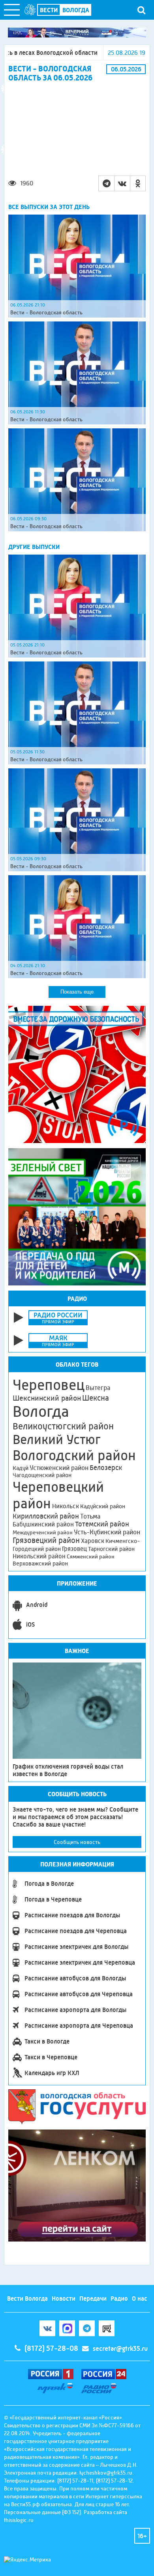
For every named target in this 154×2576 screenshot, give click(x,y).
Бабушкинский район (43, 1524)
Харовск (93, 1541)
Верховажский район (40, 1564)
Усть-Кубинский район (107, 1532)
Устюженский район (59, 1468)
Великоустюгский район (63, 1426)
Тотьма (90, 1516)
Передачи (93, 2299)
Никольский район (39, 1556)
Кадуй (21, 1468)
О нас (140, 2299)
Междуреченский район (43, 1532)
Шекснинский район (47, 1398)
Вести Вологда (27, 2299)
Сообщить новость (77, 1842)
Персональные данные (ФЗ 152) (42, 2512)
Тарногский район (111, 1549)
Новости (64, 2299)
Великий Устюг (57, 1439)
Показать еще (77, 992)
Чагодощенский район (42, 1475)
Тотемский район (102, 1524)
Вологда (41, 1412)
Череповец (49, 1385)
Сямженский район (91, 1556)
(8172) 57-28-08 (51, 2348)
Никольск (66, 1506)
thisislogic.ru (19, 2520)
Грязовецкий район (46, 1540)
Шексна (96, 1398)
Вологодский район (74, 1455)
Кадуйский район (103, 1506)
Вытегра (98, 1388)
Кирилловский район (46, 1516)
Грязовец (74, 1549)
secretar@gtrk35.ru (120, 2349)
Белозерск (106, 1468)
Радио (119, 2299)
